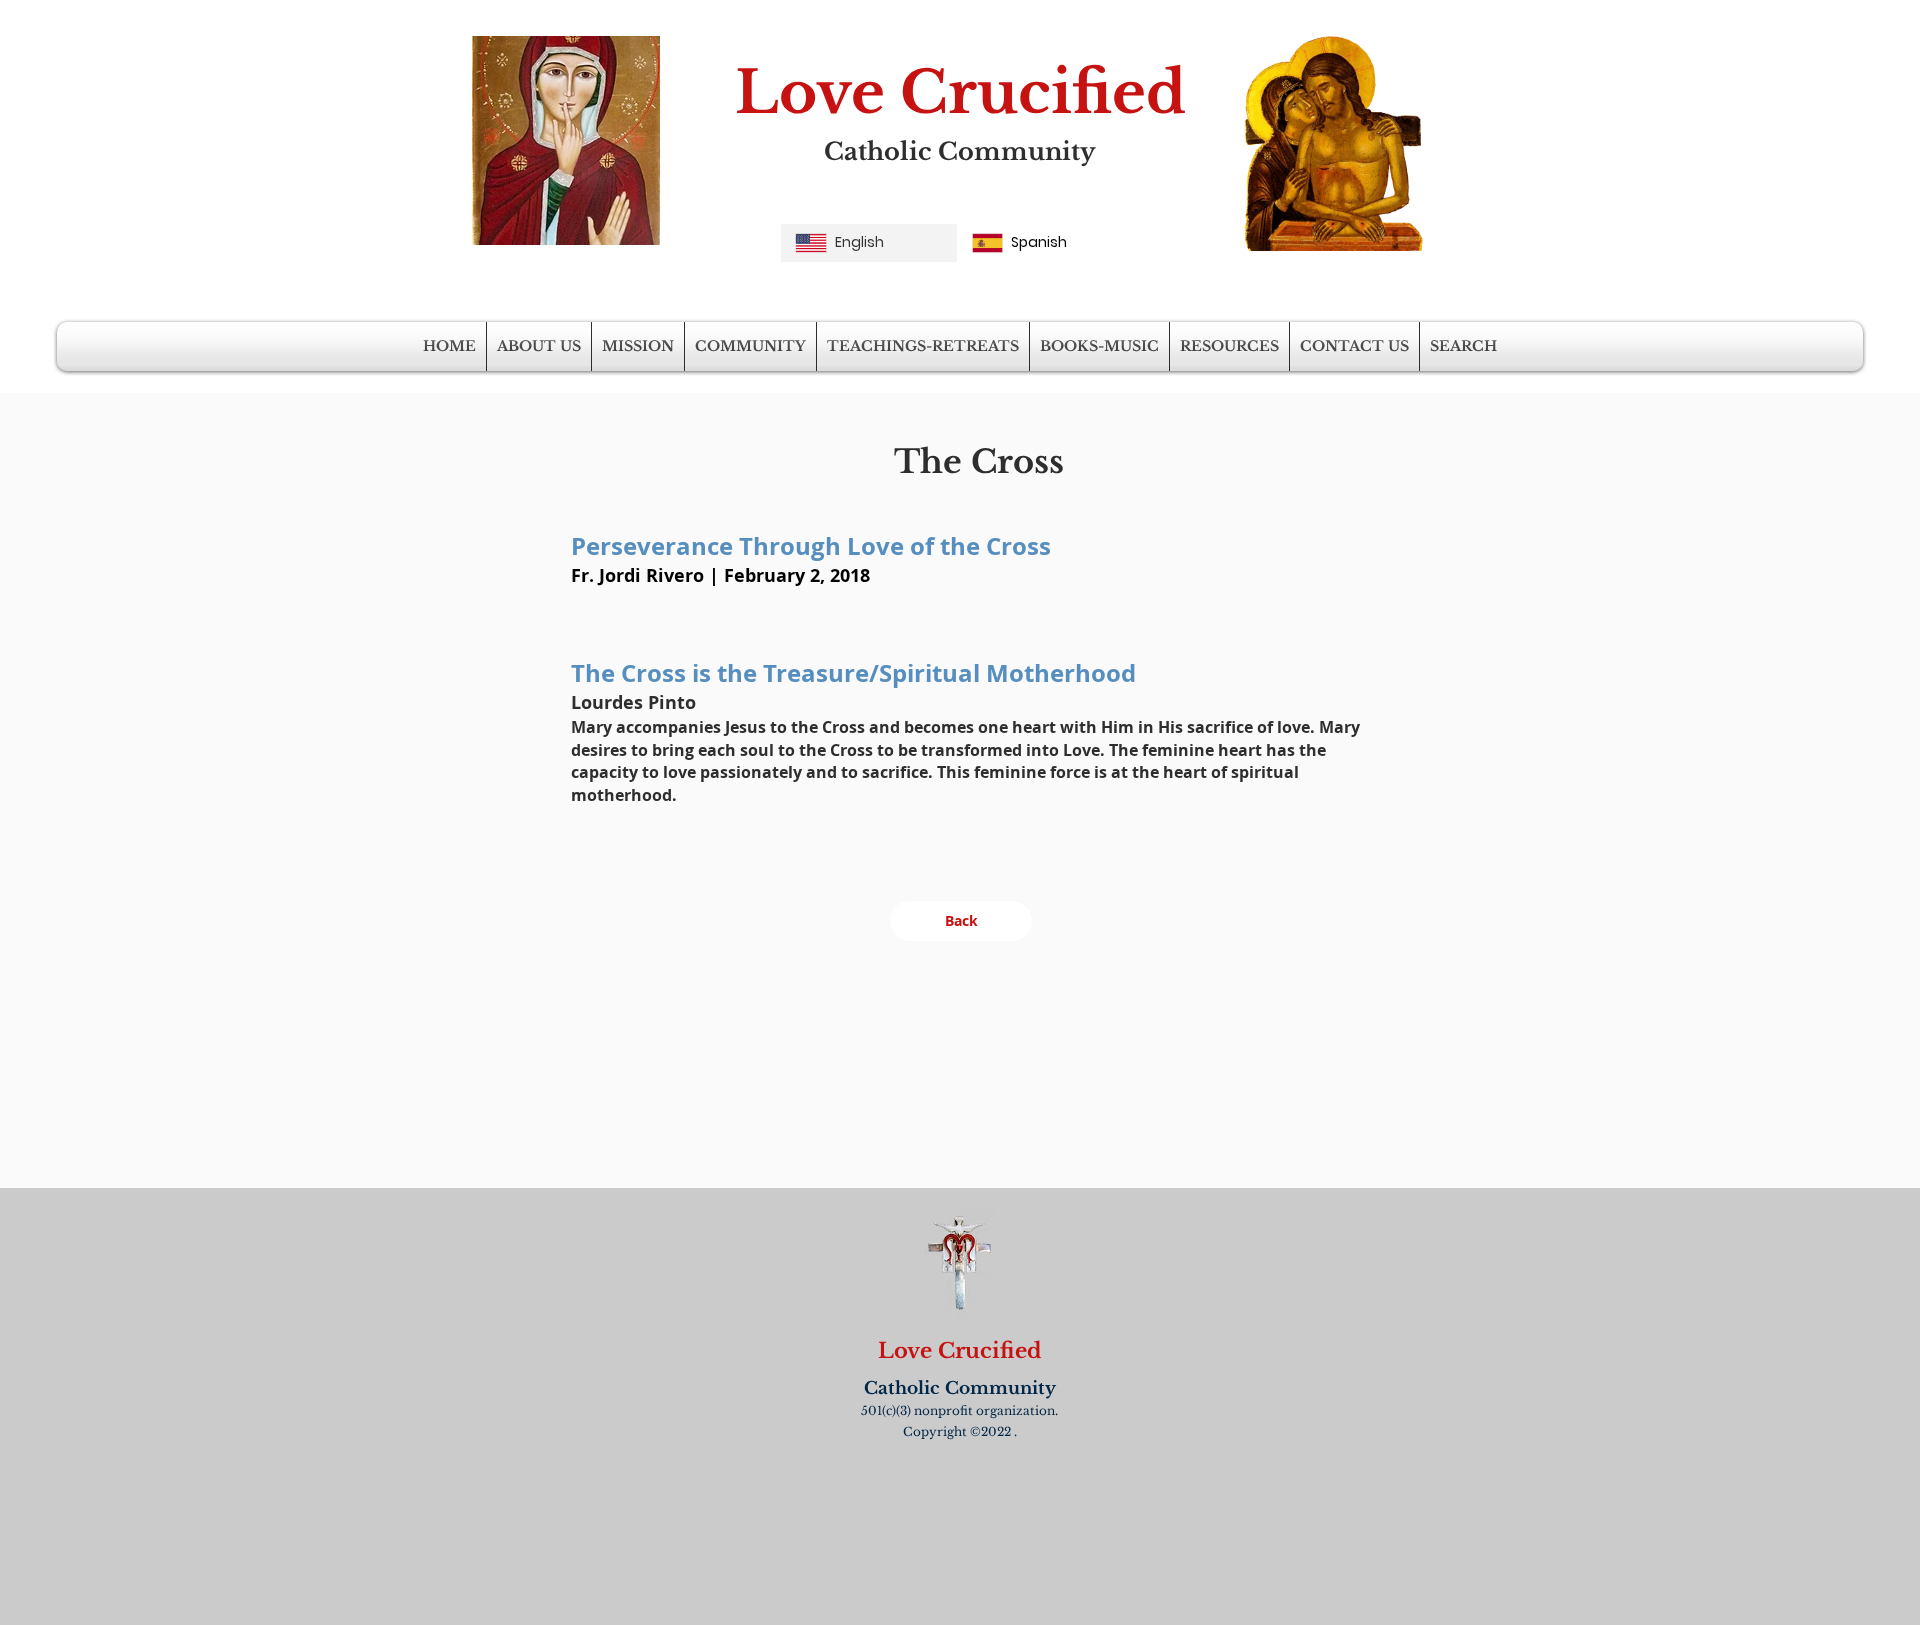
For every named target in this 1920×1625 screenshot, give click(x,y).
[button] (539, 346)
